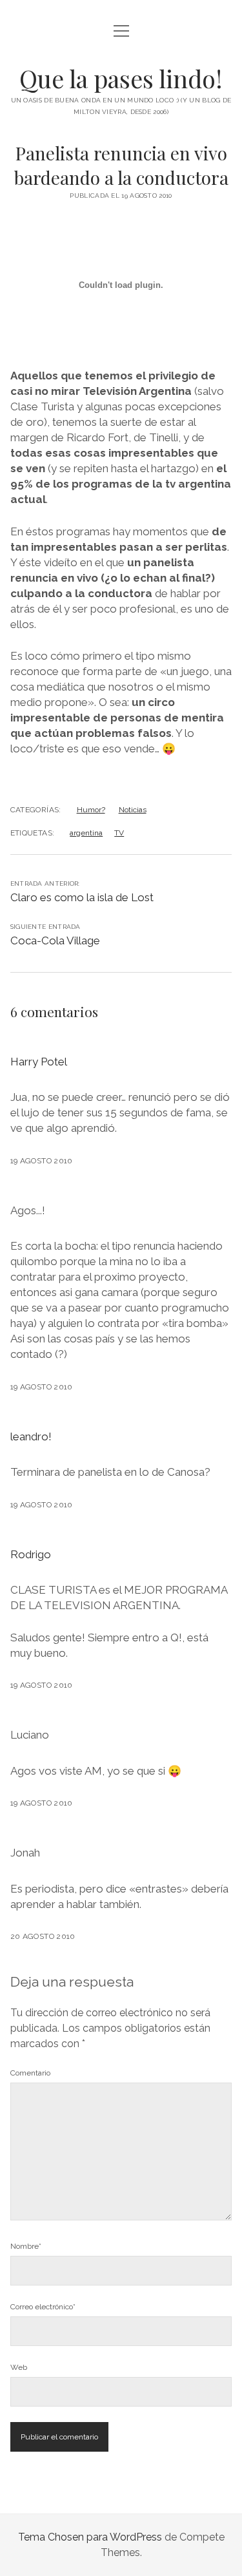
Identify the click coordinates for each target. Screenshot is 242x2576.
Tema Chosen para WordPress (90, 2537)
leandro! (31, 1436)
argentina (86, 833)
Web (19, 2367)
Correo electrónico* (43, 2307)
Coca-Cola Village (55, 940)
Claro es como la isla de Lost (82, 897)
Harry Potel (39, 1062)
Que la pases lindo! (121, 78)
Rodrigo (31, 1554)
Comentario (30, 2073)
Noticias (133, 810)
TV (119, 833)
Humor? (91, 810)
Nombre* (26, 2246)
